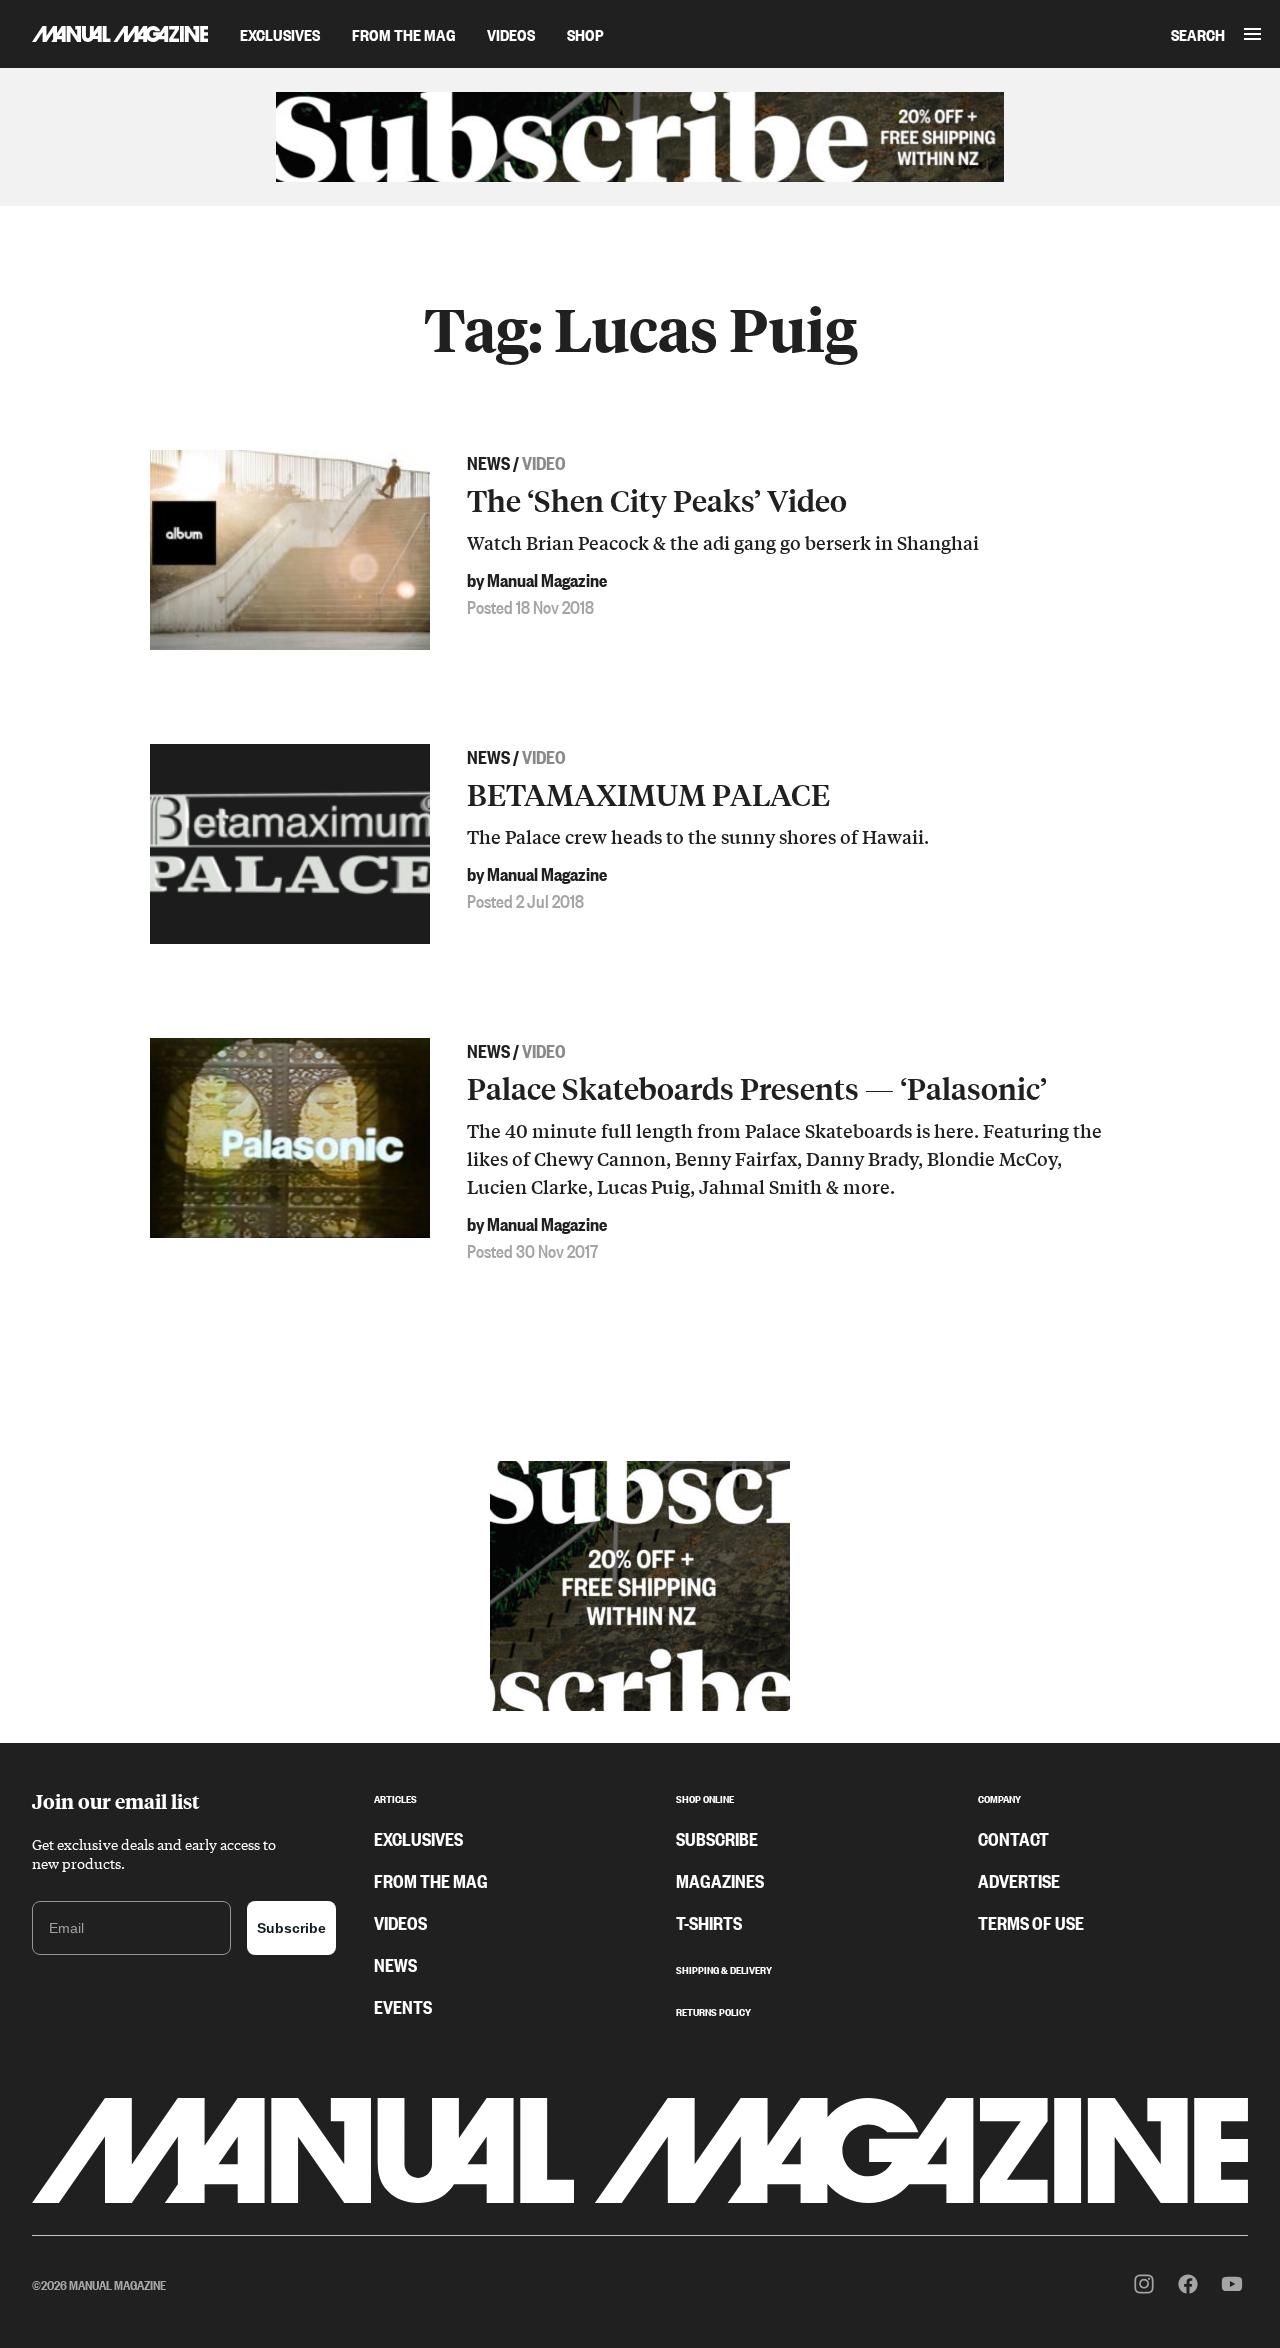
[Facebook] (1188, 2284)
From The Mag (403, 34)
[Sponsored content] (640, 137)
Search (1198, 34)
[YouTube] (1232, 2284)
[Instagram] (1144, 2284)
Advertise (1019, 1880)
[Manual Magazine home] (104, 33)
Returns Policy (713, 2010)
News (395, 1964)
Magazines (720, 1880)
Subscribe (291, 1928)
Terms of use (1031, 1922)
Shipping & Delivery (724, 1968)
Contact (1013, 1838)
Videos (511, 34)
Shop (585, 34)
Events (403, 2006)
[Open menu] (1252, 34)
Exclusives (280, 34)
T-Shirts (709, 1922)
